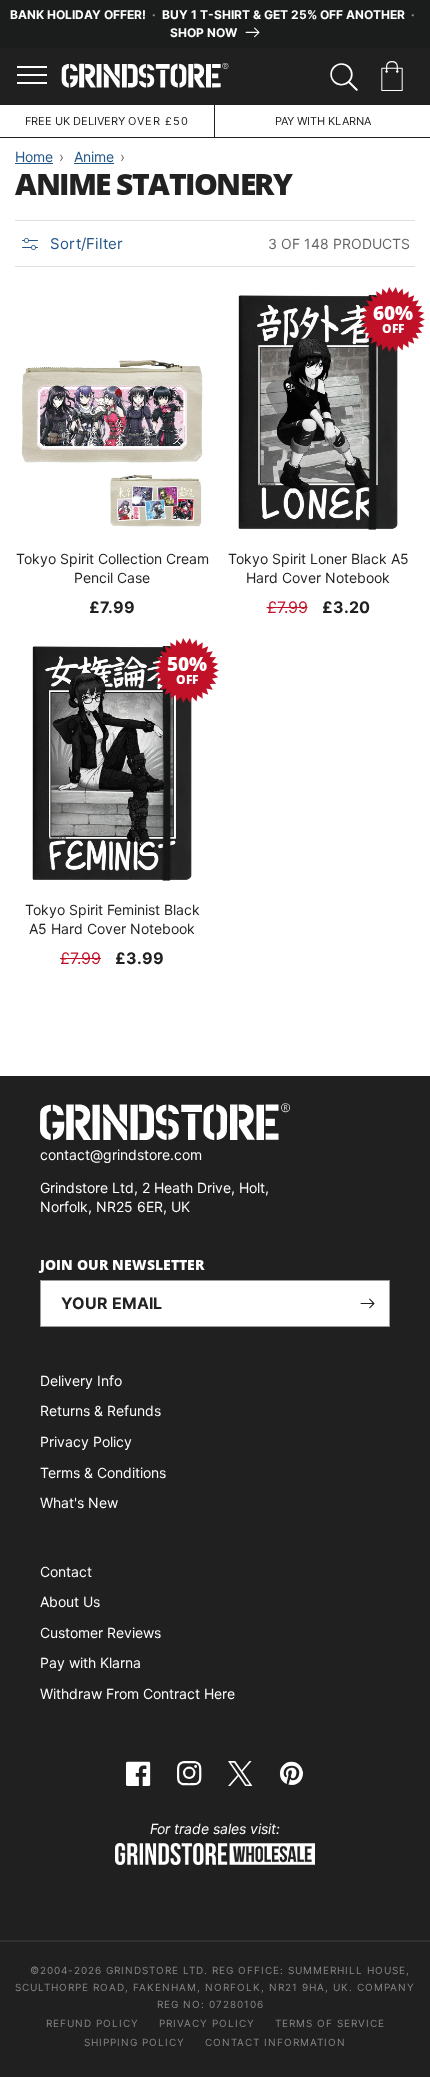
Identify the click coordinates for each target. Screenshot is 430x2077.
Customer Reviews (100, 1632)
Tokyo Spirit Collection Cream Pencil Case (112, 567)
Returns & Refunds (100, 1410)
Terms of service (330, 2023)
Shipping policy (134, 2042)
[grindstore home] (215, 1124)
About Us (70, 1601)
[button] (395, 77)
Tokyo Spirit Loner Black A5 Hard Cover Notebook (318, 567)
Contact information (275, 2042)
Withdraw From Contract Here (137, 1693)
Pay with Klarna (90, 1662)
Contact (66, 1571)
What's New (79, 1502)
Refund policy (92, 2023)
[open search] (344, 77)
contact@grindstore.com (121, 1154)
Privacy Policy (86, 1441)
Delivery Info (81, 1380)
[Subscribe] (367, 1303)
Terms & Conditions (103, 1472)
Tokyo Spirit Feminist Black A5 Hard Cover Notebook (112, 918)
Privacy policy (207, 2023)
